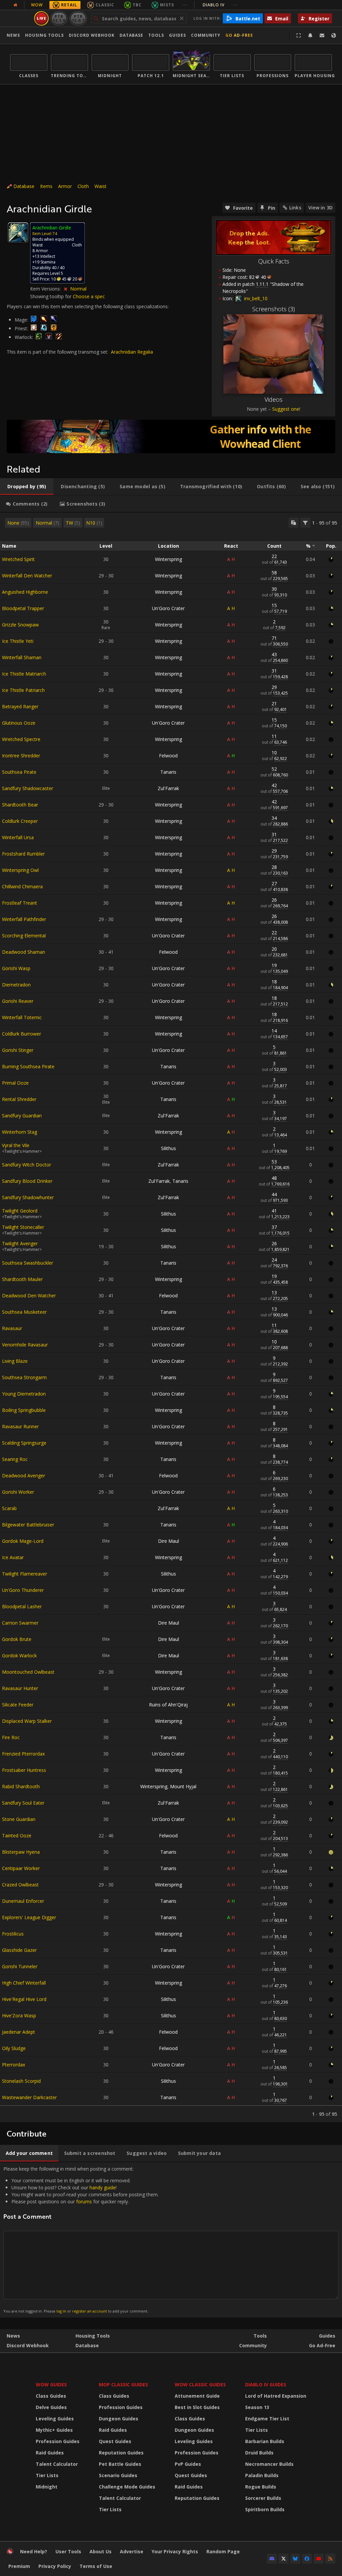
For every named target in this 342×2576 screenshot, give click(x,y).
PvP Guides (188, 2464)
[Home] (10, 2553)
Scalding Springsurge (24, 1443)
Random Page (223, 2551)
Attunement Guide (197, 2396)
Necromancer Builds (269, 2464)
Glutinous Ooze (19, 723)
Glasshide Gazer (19, 1950)
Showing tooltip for (51, 296)
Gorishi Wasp (16, 968)
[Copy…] (294, 523)
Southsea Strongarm (24, 1377)
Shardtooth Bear (20, 805)
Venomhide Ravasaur (25, 1345)
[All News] (15, 5)
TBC (137, 5)
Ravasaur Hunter (20, 1688)
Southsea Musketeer (24, 1312)
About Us (101, 2551)
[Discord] (272, 2559)
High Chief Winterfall (24, 1983)
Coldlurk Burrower (22, 1034)
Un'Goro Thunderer (23, 1590)
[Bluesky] (295, 2559)
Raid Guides (50, 2453)
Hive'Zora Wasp (19, 2015)
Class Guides (51, 2396)
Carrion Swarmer (20, 1623)
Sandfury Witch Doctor (27, 1165)
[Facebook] (307, 2559)
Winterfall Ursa (18, 837)
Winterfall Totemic (22, 1017)
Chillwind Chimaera (22, 886)
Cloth (83, 186)
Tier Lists (47, 2475)
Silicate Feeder (18, 1705)
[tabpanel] (171, 1317)
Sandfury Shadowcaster (28, 788)
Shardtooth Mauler (22, 1279)
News (13, 35)
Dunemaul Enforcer (23, 1901)
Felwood (168, 756)
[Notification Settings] (310, 35)
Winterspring (168, 559)
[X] (284, 2559)
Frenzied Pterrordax (23, 1754)
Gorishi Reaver (18, 1001)
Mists (167, 5)
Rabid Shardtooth (21, 1786)
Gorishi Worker (18, 1492)
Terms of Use (96, 2566)
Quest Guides (115, 2441)
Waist (101, 186)
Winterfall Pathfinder (24, 919)
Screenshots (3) (274, 309)
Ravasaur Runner (20, 1426)
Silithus (168, 1148)
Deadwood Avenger (24, 1476)
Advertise (132, 2551)
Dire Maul (168, 1541)
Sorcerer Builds (263, 2498)
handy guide (103, 2187)
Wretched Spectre (21, 739)
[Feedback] (322, 35)
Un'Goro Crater (168, 608)
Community (206, 35)
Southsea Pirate (19, 772)
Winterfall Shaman (22, 657)
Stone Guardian (19, 1819)
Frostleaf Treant (20, 903)
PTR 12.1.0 (59, 18)
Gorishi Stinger (18, 1050)
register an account (90, 2311)
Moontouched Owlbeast (28, 1672)
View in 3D (320, 208)
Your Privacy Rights (175, 2551)
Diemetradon (16, 985)
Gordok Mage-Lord (23, 1541)
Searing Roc (15, 1459)
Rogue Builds (261, 2487)
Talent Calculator (57, 2464)
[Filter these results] (305, 523)
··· (185, 5)
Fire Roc (11, 1737)
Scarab (9, 1508)
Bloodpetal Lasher (22, 1606)
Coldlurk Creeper (20, 821)
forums (84, 2201)
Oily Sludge (14, 2048)
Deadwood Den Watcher (29, 1296)
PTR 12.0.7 (78, 18)
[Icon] (18, 233)
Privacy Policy (55, 2566)
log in (61, 2311)
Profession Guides (58, 2441)
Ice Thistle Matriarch (24, 674)
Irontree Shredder (21, 756)
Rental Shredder (19, 1099)
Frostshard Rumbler (23, 854)
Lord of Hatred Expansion (276, 2396)
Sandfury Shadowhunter (28, 1197)
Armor (65, 186)
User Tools (68, 2551)
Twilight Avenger (20, 1243)
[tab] (27, 487)
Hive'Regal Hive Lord (24, 1999)
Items (46, 186)
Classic (105, 5)
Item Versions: (46, 289)
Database (131, 35)
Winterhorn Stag (20, 1132)
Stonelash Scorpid (21, 2081)
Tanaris (168, 772)
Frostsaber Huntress (24, 1770)
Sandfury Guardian (22, 1116)
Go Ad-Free (239, 35)
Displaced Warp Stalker (27, 1721)
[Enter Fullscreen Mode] (299, 35)
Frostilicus (13, 1934)
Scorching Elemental (24, 936)
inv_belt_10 (255, 298)
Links (295, 208)
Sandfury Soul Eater (23, 1803)
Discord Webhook (92, 35)
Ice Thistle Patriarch (23, 690)
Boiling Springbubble (24, 1410)
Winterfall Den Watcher (27, 576)
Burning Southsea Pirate (28, 1066)
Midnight (47, 2487)
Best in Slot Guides (197, 2407)
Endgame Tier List (267, 2419)
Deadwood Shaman (24, 952)
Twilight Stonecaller (23, 1227)
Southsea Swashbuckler (28, 1263)
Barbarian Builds (265, 2441)
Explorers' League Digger (29, 1917)
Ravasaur (12, 1328)
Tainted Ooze (17, 1835)
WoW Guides (51, 2384)
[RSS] (330, 2559)
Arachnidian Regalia (132, 352)
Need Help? (34, 2551)
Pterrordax (14, 2065)
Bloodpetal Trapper (23, 608)
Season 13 (257, 2407)
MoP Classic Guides (123, 2384)
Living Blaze (15, 1361)
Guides (178, 35)
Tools (260, 2336)
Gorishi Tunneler (20, 1966)
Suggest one (286, 409)
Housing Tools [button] (44, 35)
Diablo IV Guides (266, 2384)
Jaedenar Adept (19, 2032)
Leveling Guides (55, 2419)
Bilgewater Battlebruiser (28, 1525)
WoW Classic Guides (200, 2384)
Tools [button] (156, 35)
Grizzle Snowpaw (20, 625)
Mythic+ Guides (54, 2430)
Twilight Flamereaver (25, 1574)
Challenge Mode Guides (127, 2487)
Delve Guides (51, 2407)
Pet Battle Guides (120, 2464)
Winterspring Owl (20, 870)
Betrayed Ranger (20, 706)
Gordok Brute (17, 1639)
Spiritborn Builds (265, 2509)
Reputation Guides (121, 2453)
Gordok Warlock (19, 1655)
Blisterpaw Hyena (21, 1852)
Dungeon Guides (119, 2419)
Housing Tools (93, 2336)
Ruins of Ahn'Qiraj (168, 1705)
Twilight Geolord (20, 1211)
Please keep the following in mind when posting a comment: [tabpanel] (81, 2240)
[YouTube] (319, 2559)
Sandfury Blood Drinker (27, 1181)
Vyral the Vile (16, 1145)
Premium (19, 2566)
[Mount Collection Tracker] (171, 436)
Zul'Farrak (168, 788)
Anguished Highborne (25, 592)
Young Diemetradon (24, 1394)
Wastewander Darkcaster (29, 2097)
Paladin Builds (262, 2475)
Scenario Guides (118, 2475)
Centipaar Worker (21, 1868)
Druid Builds (259, 2453)
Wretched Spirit (18, 559)
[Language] (334, 35)
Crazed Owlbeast (20, 1885)
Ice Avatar (13, 1557)
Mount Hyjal (183, 1786)
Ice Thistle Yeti (18, 641)
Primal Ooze (15, 1083)
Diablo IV (220, 5)
